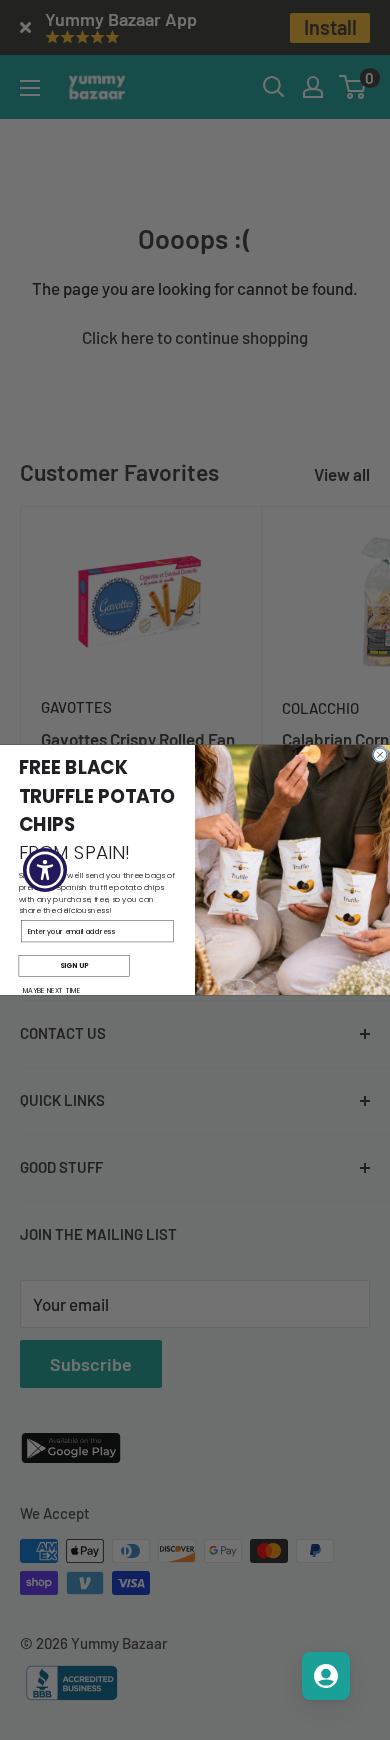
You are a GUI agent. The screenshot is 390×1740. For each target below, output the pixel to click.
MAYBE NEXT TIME (52, 990)
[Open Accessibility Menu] (45, 870)
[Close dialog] (380, 755)
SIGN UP (74, 966)
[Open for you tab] (326, 1676)
